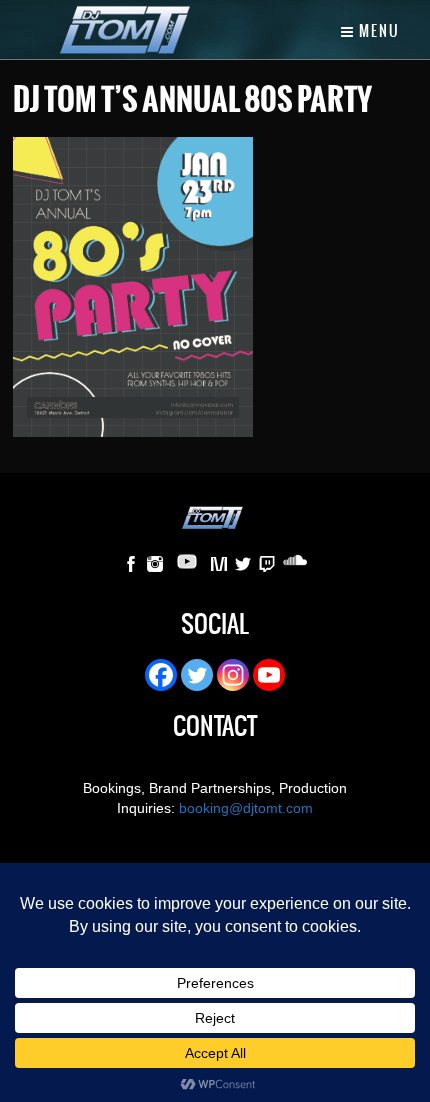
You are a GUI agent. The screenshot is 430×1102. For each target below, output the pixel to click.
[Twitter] (197, 675)
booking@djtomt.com (246, 808)
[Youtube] (269, 675)
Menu (377, 31)
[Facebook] (161, 675)
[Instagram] (233, 675)
